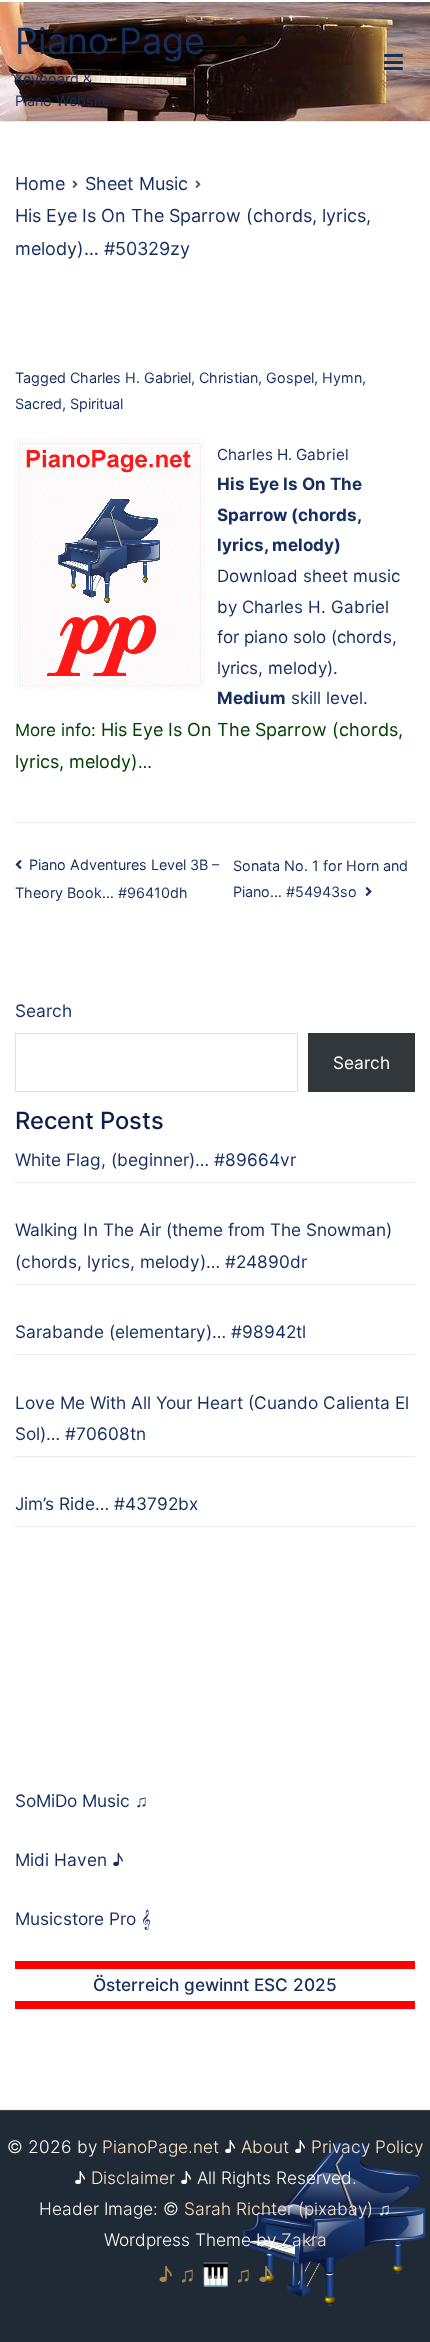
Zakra (304, 2239)
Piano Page (110, 41)
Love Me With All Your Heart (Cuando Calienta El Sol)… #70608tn (212, 1418)
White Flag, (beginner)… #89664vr (155, 1159)
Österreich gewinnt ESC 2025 (215, 1984)
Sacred (38, 403)
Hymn (342, 377)
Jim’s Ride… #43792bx (106, 1503)
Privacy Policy (367, 2146)
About (265, 2146)
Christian (228, 377)
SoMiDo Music (75, 1800)
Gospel (290, 377)
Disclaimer (133, 2177)
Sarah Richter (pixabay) (278, 2208)
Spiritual (96, 403)
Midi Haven (63, 1859)
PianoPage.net (160, 2146)
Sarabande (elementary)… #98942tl (160, 1331)
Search (43, 1010)
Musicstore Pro (75, 1918)
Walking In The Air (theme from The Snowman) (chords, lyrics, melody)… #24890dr (203, 1245)
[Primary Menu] (393, 63)
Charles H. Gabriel (130, 377)
